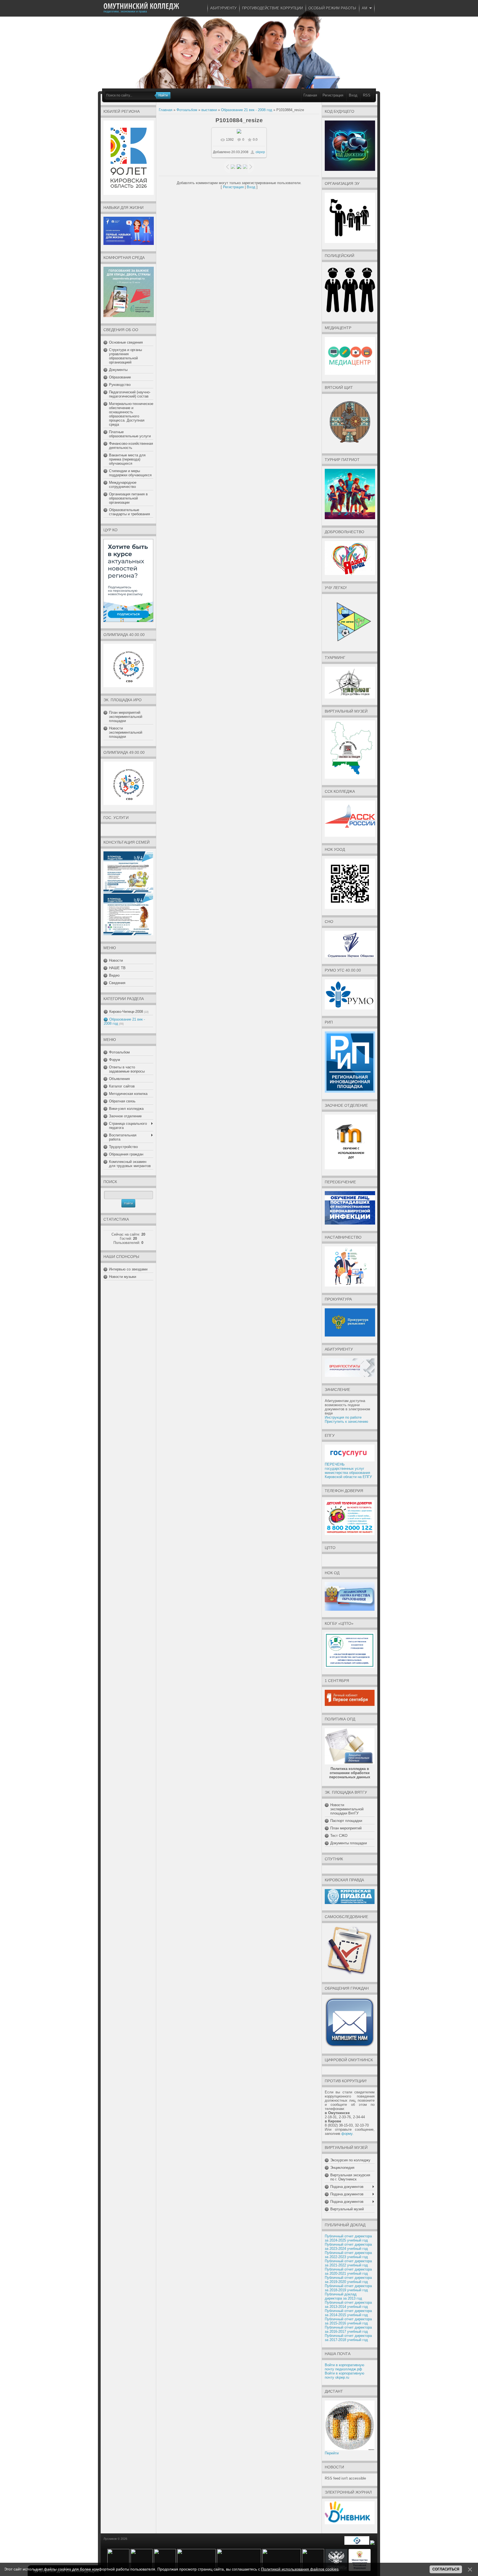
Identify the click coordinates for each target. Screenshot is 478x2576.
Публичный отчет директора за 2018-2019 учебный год (348, 2288)
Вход (353, 95)
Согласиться (446, 2569)
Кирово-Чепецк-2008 (126, 1012)
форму (347, 2134)
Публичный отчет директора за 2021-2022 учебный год (348, 2263)
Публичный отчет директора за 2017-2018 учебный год (348, 2338)
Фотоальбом (187, 110)
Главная (310, 95)
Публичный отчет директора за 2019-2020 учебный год (348, 2280)
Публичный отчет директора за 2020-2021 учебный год (348, 2271)
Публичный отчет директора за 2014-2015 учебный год (348, 2313)
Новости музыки (123, 1277)
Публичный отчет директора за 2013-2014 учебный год (348, 2305)
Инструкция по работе (343, 1417)
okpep (260, 152)
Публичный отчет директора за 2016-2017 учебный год (348, 2329)
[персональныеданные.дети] (357, 2544)
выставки (209, 110)
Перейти (332, 2453)
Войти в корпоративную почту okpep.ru (345, 2375)
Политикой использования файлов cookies (300, 2569)
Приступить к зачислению (346, 1422)
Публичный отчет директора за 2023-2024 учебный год (348, 2247)
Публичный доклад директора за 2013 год (343, 2296)
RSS (367, 95)
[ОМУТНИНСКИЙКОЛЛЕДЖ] (141, 6)
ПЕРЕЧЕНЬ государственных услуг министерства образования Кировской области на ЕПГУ (348, 1471)
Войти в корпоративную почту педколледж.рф (345, 2367)
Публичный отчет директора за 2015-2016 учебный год (348, 2321)
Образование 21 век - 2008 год (247, 110)
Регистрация (333, 95)
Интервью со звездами (128, 1269)
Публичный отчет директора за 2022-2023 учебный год (348, 2255)
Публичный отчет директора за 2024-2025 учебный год (348, 2238)
